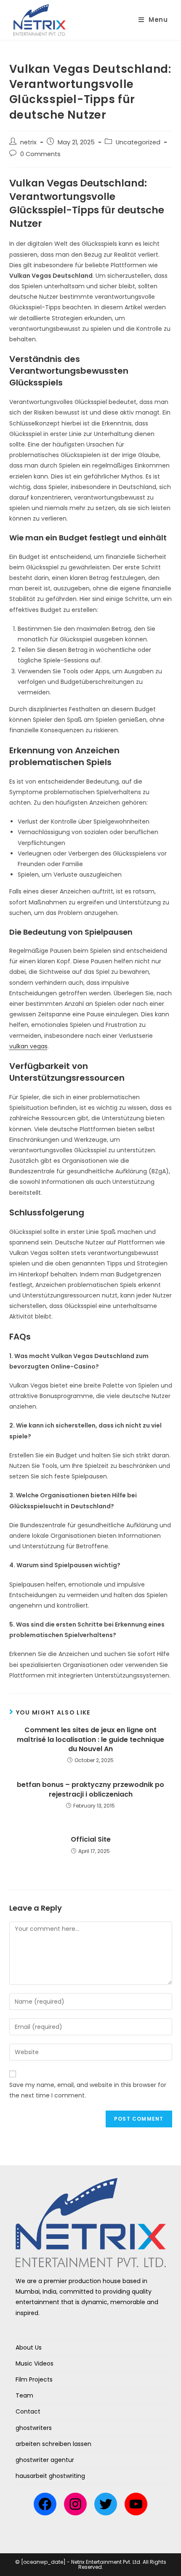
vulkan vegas (28, 1046)
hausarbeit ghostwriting (50, 2476)
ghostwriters (34, 2428)
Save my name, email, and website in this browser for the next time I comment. (88, 2090)
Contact (28, 2411)
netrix (28, 142)
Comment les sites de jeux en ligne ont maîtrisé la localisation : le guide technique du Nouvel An (90, 1740)
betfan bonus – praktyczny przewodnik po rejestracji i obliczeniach (90, 1789)
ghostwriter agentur (45, 2460)
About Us (29, 2347)
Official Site (91, 1840)
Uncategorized (138, 142)
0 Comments (40, 154)
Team (24, 2395)
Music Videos (35, 2363)
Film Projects (34, 2379)
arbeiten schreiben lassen (53, 2444)
